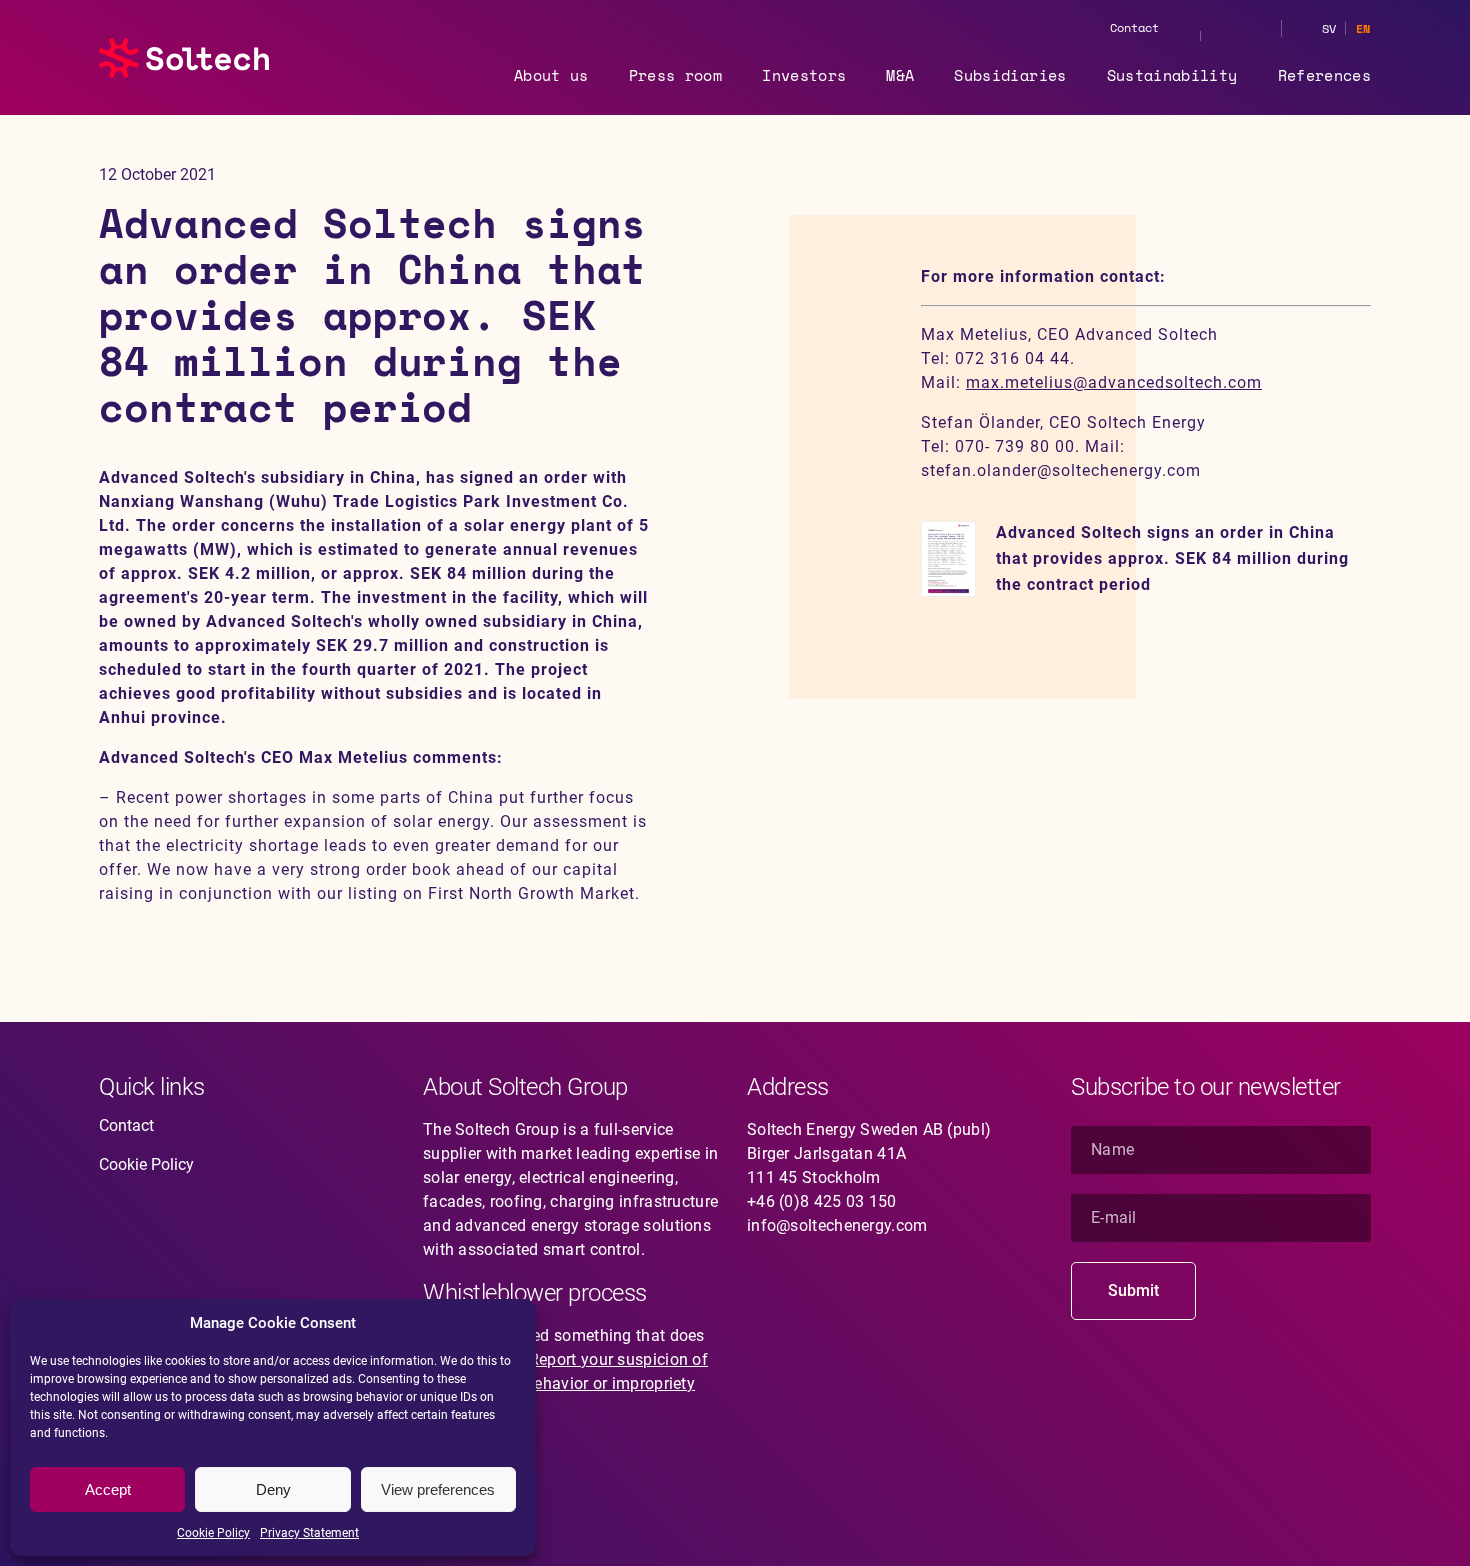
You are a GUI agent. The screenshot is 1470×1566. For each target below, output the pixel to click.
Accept (108, 1489)
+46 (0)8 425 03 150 (822, 1201)
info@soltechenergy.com (837, 1225)
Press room (676, 75)
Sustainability (1172, 75)
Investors (804, 75)
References (1325, 75)
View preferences (438, 1489)
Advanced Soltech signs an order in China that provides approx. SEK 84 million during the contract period (1172, 558)
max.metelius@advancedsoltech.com (1114, 382)
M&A (900, 75)
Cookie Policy (213, 1533)
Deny (273, 1489)
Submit (1133, 1290)
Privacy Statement (309, 1533)
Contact (1134, 27)
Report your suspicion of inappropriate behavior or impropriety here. (565, 1383)
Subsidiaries (1010, 75)
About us (551, 75)
